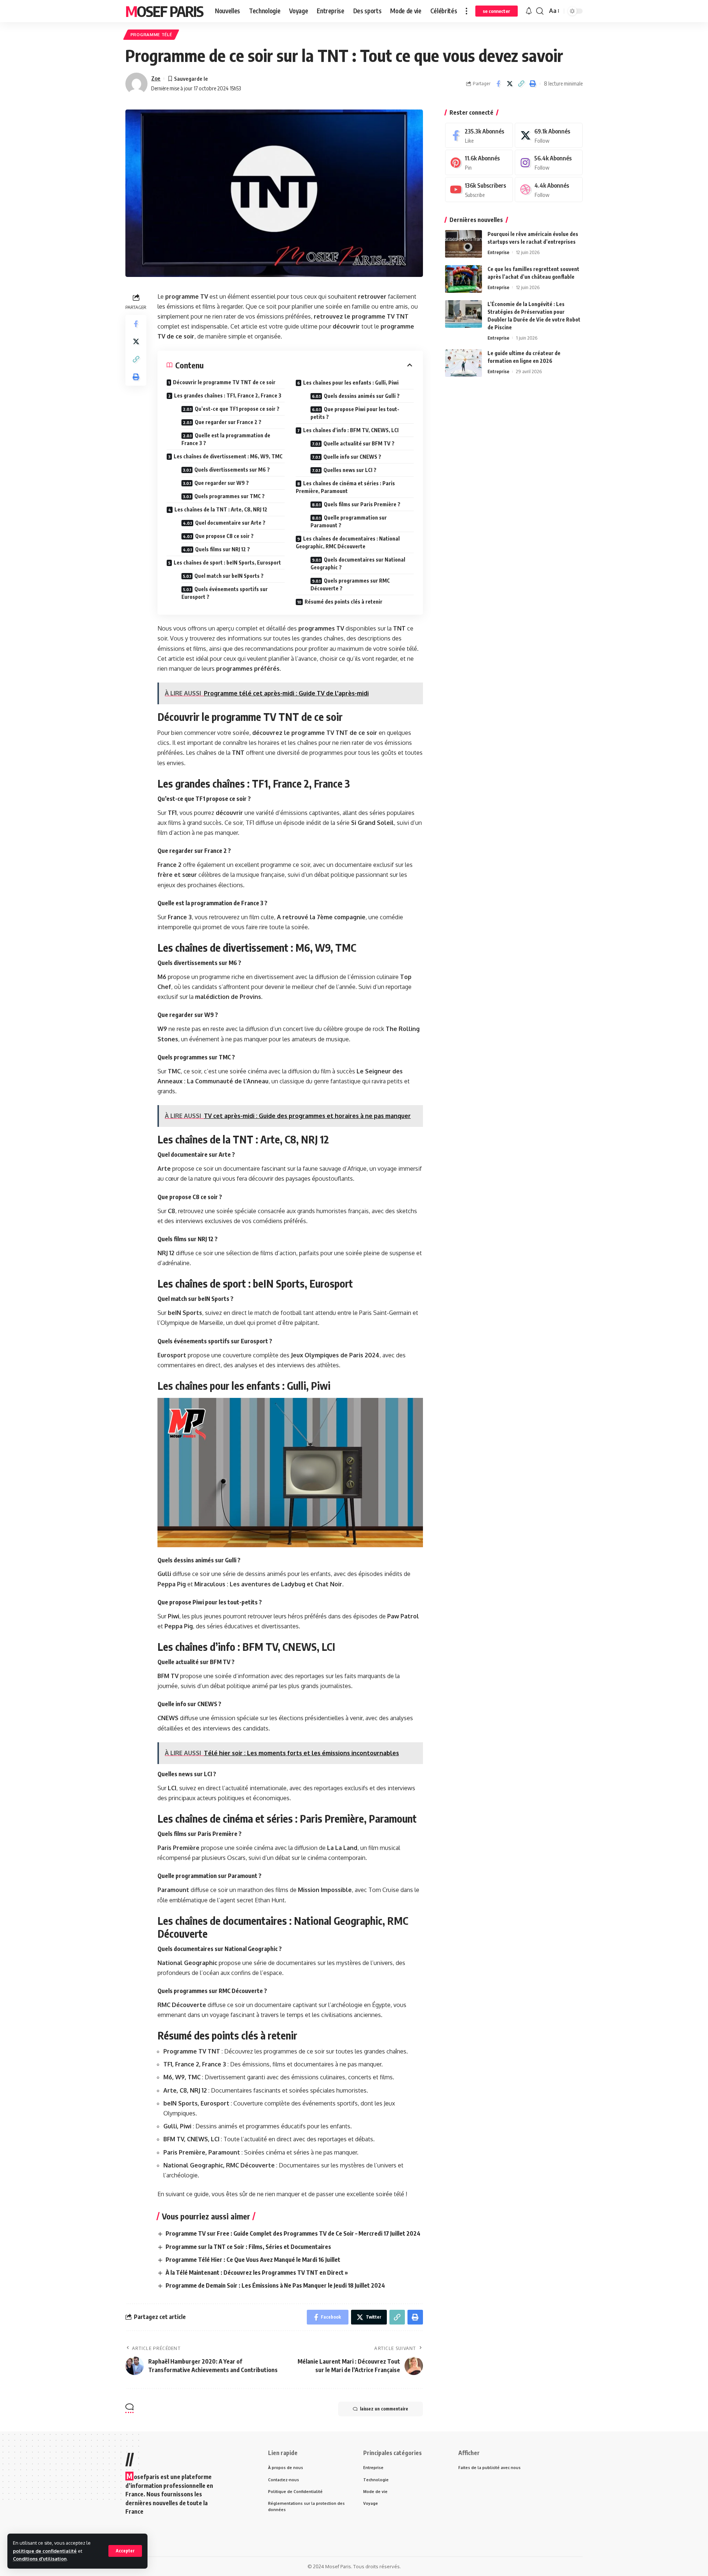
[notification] (529, 11)
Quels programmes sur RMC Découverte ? (350, 584)
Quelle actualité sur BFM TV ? (359, 443)
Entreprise (498, 252)
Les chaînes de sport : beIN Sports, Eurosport (227, 563)
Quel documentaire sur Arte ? (230, 523)
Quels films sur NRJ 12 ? (223, 549)
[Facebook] (479, 136)
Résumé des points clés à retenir (343, 602)
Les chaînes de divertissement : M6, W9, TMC (228, 456)
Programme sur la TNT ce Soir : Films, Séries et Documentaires (248, 2247)
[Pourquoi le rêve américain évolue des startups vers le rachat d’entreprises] (464, 244)
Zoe (156, 78)
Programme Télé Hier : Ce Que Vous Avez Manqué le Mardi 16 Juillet (253, 2260)
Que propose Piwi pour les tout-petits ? (355, 413)
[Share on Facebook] (498, 84)
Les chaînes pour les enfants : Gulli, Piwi (351, 383)
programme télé (151, 34)
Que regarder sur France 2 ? (228, 422)
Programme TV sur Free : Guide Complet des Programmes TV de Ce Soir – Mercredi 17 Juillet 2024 (293, 2233)
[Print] (532, 84)
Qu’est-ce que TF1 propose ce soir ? (237, 409)
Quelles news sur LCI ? (350, 470)
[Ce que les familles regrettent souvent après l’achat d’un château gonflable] (464, 279)
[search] (540, 11)
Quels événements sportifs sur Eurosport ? (225, 593)
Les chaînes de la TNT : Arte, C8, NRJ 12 (221, 509)
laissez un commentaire (384, 2409)
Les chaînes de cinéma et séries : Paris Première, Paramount (345, 487)
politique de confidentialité (45, 2551)
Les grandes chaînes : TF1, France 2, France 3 (228, 395)
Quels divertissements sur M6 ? (232, 470)
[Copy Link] (521, 84)
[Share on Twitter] (510, 84)
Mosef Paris (164, 11)
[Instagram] (549, 162)
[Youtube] (479, 190)
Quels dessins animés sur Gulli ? (362, 396)
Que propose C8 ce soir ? (224, 536)
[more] (466, 11)
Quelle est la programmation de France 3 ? (226, 439)
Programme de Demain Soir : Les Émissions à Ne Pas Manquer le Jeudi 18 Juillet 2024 (275, 2285)
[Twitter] (549, 136)
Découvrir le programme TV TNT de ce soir (224, 382)
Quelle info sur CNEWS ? (352, 457)
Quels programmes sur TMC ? (230, 496)
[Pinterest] (479, 162)
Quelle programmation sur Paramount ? (349, 521)
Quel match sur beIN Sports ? (229, 576)
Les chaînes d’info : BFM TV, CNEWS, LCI (351, 430)
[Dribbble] (549, 190)
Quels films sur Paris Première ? (362, 504)
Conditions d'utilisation (40, 2559)
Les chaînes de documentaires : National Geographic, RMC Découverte (348, 542)
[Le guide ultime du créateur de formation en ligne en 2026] (464, 363)
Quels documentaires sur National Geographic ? (358, 563)
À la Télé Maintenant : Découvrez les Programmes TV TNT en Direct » (257, 2273)
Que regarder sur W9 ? (222, 483)
